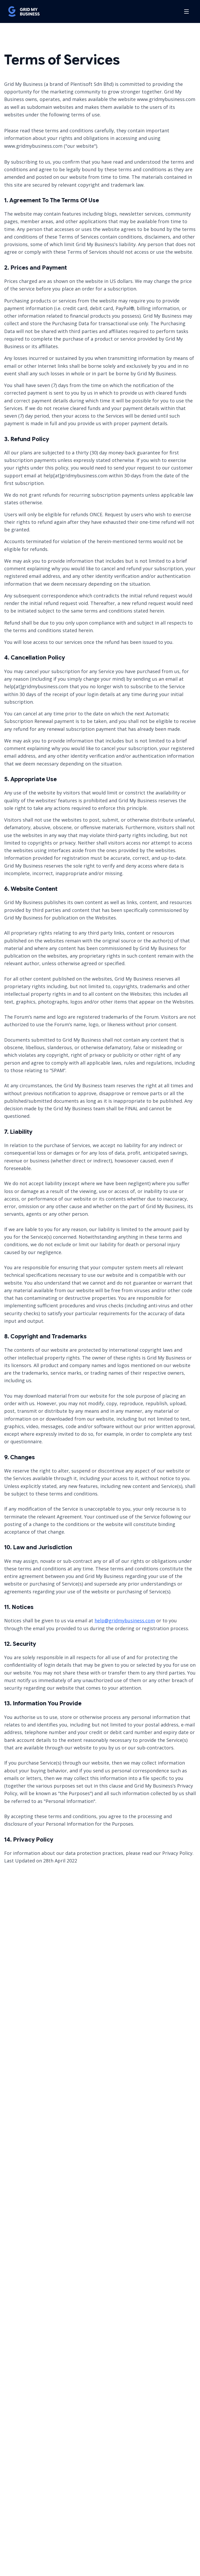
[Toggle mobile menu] (186, 11)
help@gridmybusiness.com (125, 1621)
